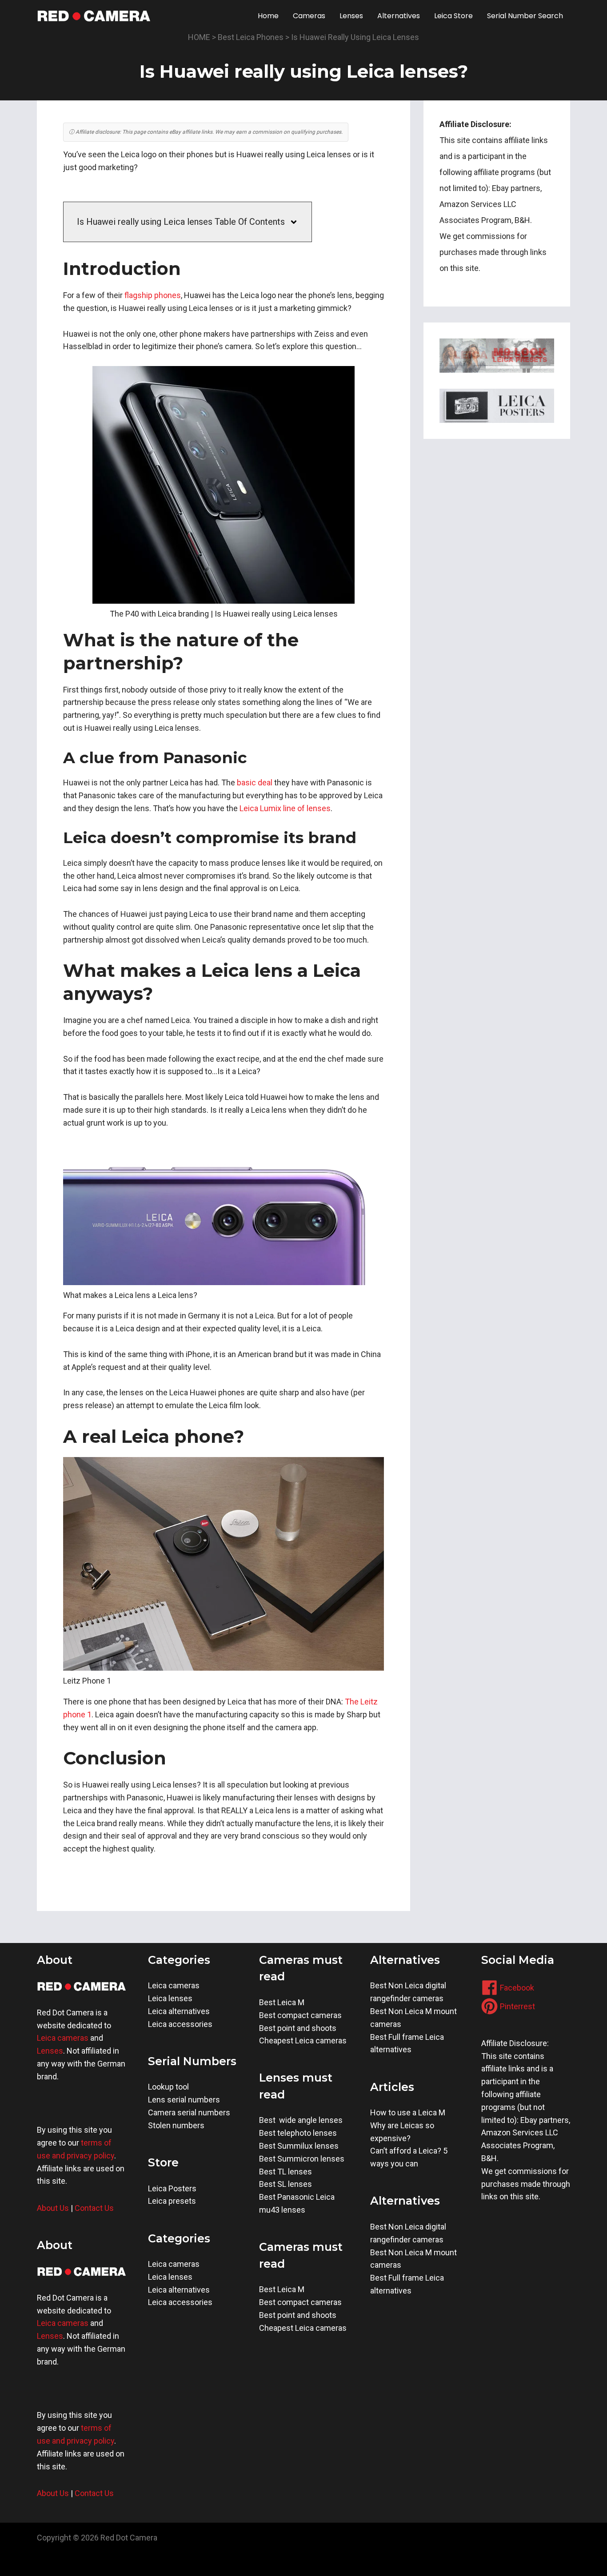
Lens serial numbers (184, 2100)
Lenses (50, 2051)
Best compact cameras (300, 2015)
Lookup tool (168, 2087)
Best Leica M (282, 2002)
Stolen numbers (176, 2125)
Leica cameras (63, 2038)
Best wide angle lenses (301, 2120)
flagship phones (153, 295)
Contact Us (94, 2208)
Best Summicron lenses (302, 2159)
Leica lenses (170, 1998)
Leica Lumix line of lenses (285, 808)
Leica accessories (180, 2024)
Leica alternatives (179, 2011)
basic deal (256, 782)
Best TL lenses (286, 2172)
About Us (53, 2208)
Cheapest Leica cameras (303, 2040)
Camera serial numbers (189, 2112)
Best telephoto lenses (298, 2133)
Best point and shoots (298, 2028)
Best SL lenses (286, 2184)
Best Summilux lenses (299, 2146)
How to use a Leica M (408, 2112)
